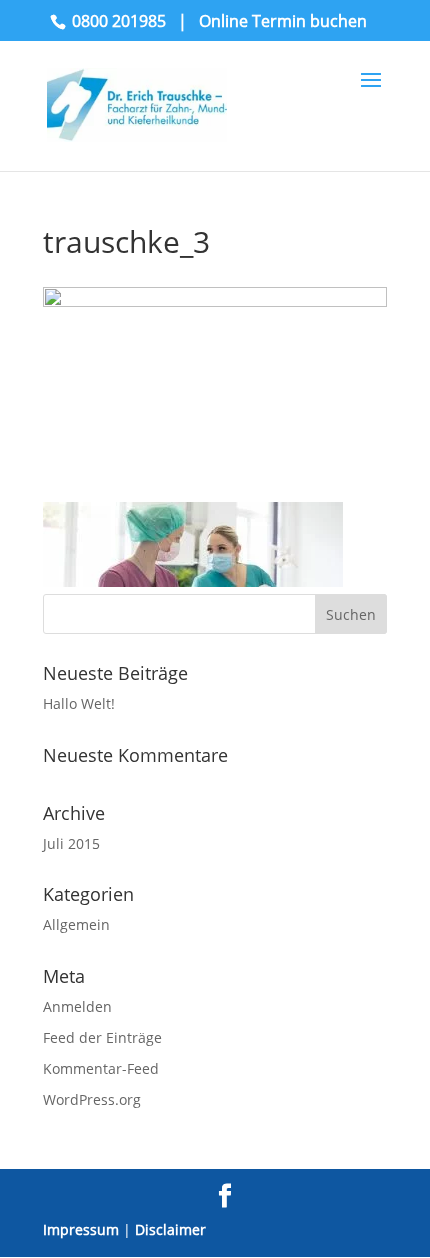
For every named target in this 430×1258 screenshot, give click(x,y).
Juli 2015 (71, 843)
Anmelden (77, 1006)
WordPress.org (92, 1099)
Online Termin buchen (283, 21)
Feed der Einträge (102, 1037)
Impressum (81, 1229)
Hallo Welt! (79, 703)
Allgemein (76, 924)
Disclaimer (170, 1229)
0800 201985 (119, 21)
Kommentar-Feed (101, 1068)
